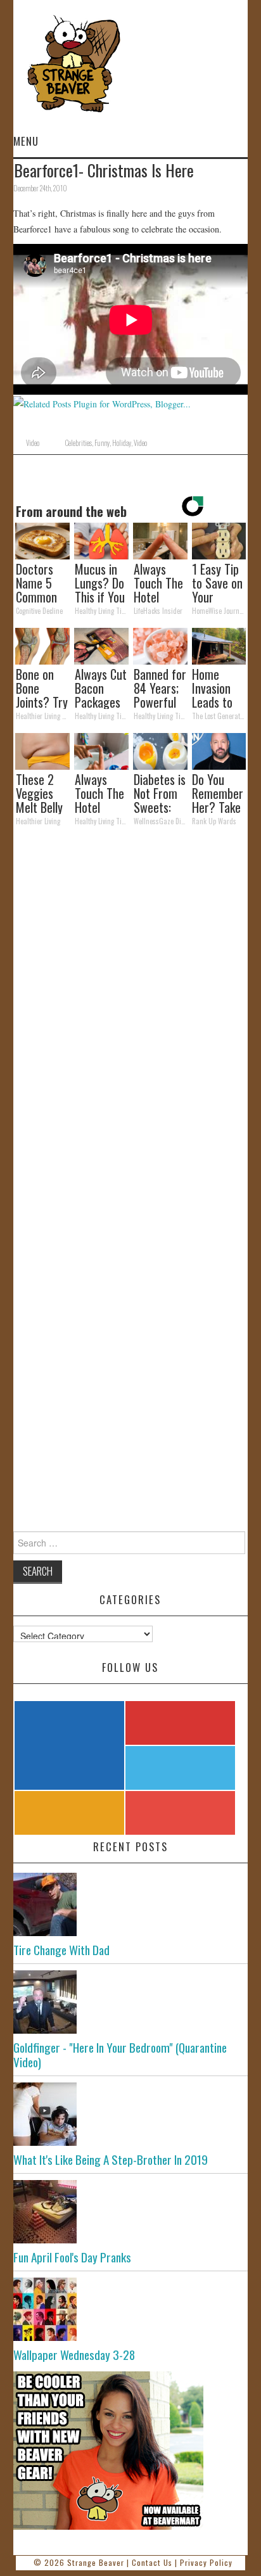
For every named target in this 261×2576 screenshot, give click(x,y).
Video (33, 443)
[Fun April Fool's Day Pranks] (131, 2212)
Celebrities (78, 443)
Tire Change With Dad (61, 1950)
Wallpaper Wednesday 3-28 (74, 2355)
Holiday (122, 443)
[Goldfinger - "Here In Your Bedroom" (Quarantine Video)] (131, 2002)
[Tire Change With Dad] (131, 1904)
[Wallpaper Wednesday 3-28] (131, 2309)
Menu (26, 141)
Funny (102, 443)
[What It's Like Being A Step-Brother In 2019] (131, 2114)
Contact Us (152, 2562)
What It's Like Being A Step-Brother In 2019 (111, 2159)
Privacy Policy (206, 2562)
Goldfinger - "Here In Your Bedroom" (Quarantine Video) (120, 2055)
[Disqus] (131, 1011)
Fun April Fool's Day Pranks (72, 2257)
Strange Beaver (96, 2562)
